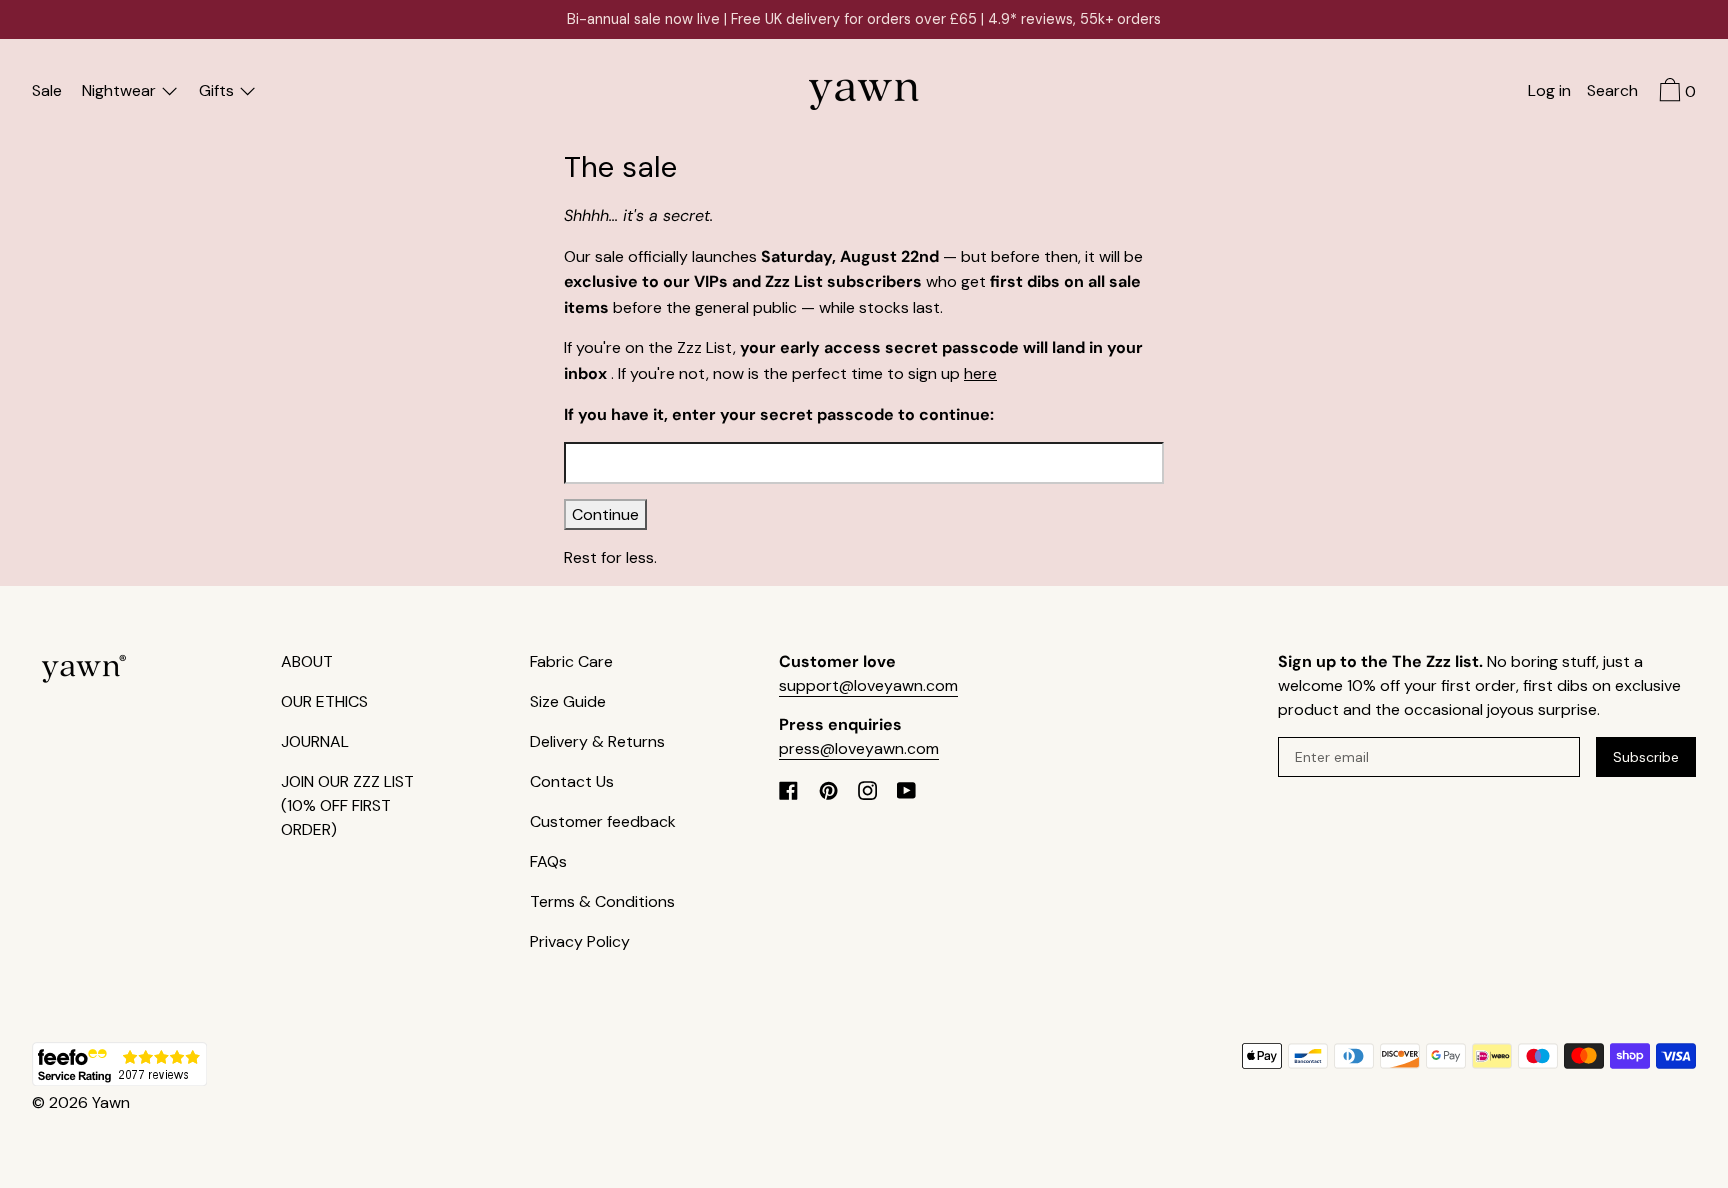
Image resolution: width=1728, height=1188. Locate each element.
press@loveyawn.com (859, 748)
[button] (1612, 93)
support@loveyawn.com (868, 685)
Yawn (111, 1102)
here (980, 373)
